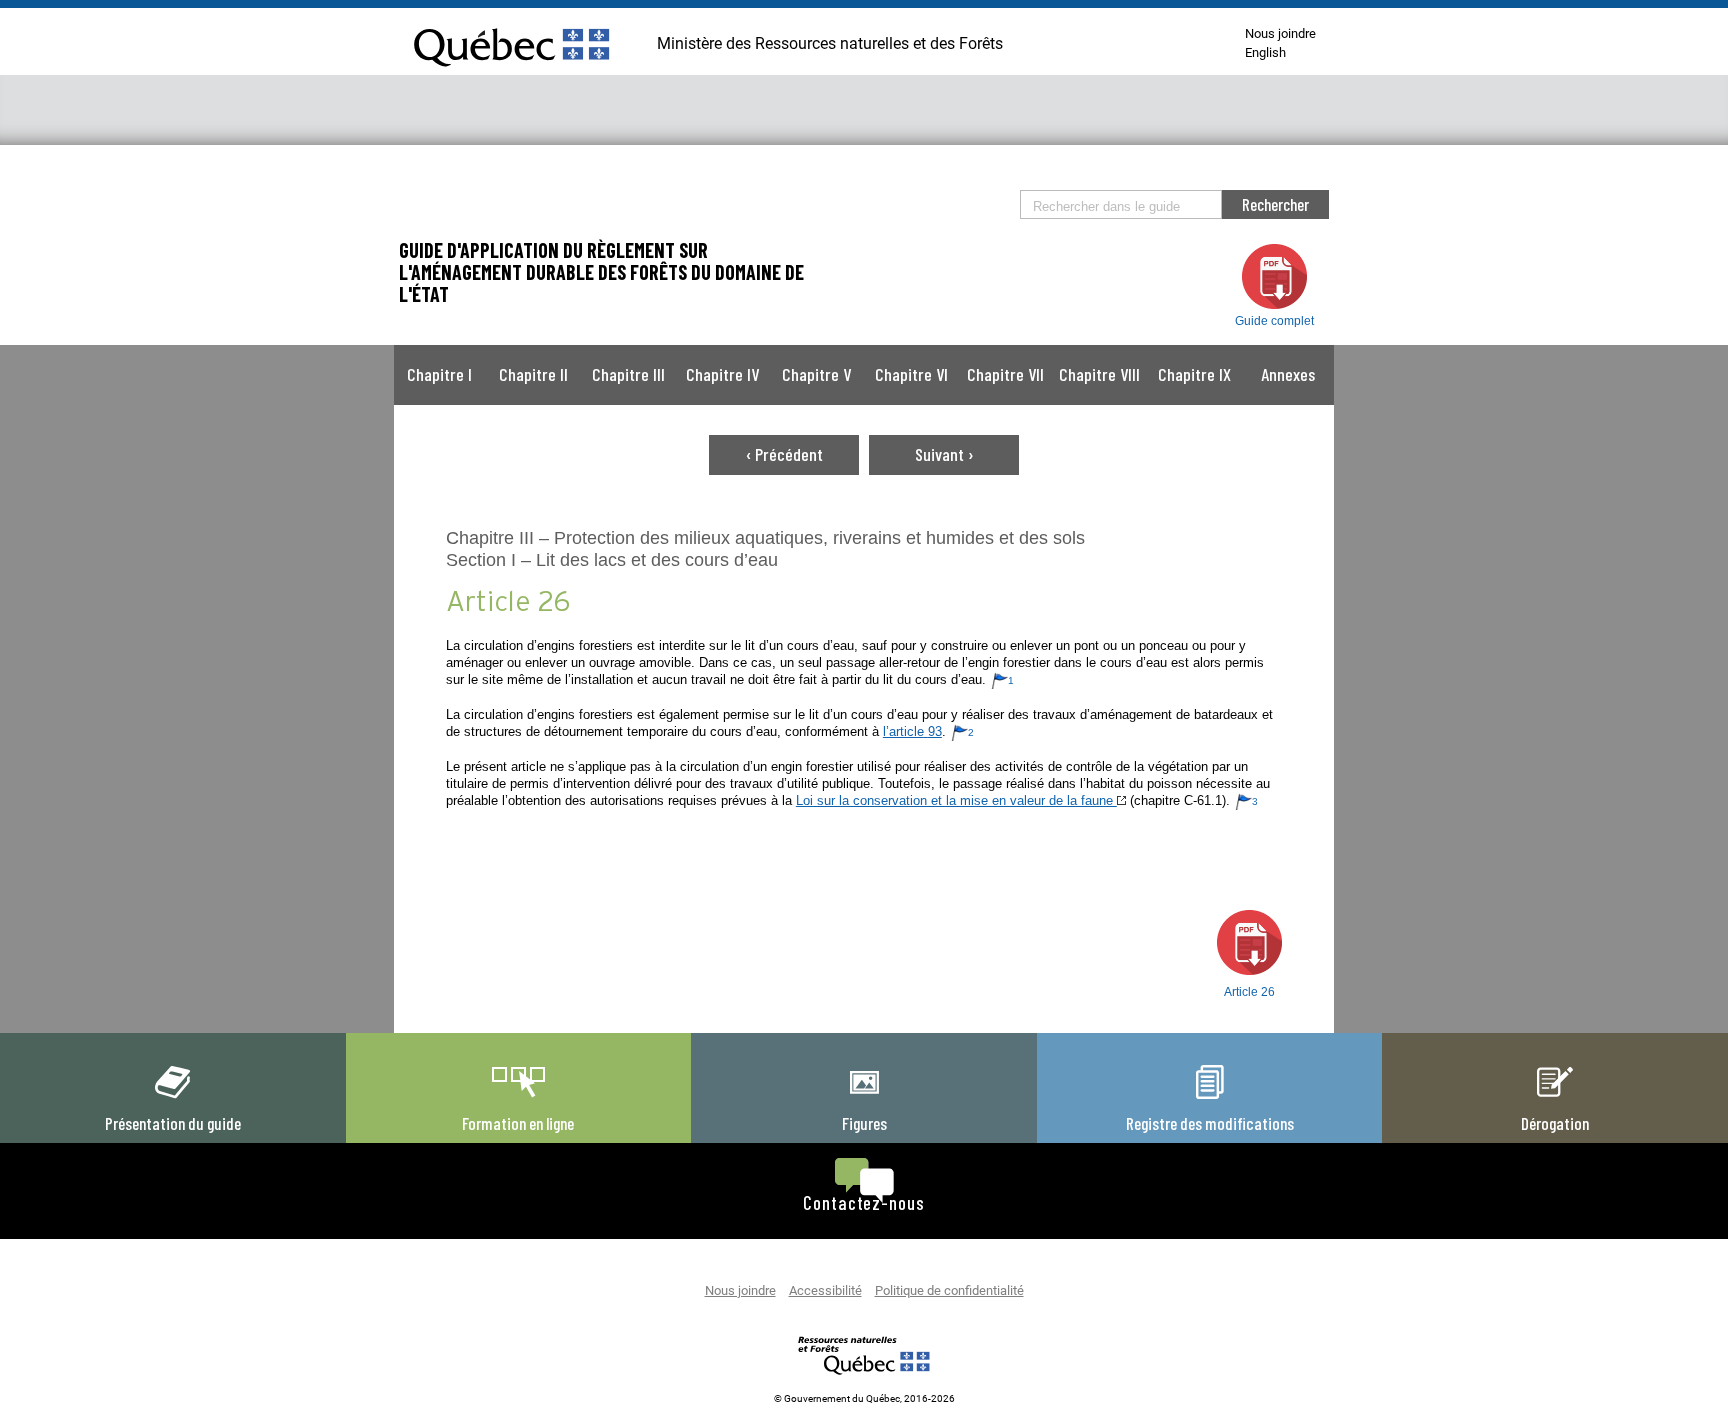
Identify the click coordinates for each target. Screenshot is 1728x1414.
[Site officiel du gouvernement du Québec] (511, 75)
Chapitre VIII (1099, 374)
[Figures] (864, 1098)
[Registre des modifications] (1210, 1098)
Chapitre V (816, 374)
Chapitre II (533, 374)
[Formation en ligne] (518, 1098)
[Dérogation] (1555, 1098)
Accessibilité (825, 1291)
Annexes (1288, 374)
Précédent (784, 454)
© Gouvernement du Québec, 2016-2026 (864, 1399)
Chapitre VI (911, 374)
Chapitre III (628, 374)
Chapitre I (439, 374)
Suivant (944, 454)
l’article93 (912, 731)
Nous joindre (1280, 34)
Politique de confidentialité (949, 1291)
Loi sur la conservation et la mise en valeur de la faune (956, 800)
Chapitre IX (1194, 374)
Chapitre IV (722, 374)
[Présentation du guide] (173, 1098)
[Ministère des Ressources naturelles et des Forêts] (864, 1355)
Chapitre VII (1005, 374)
